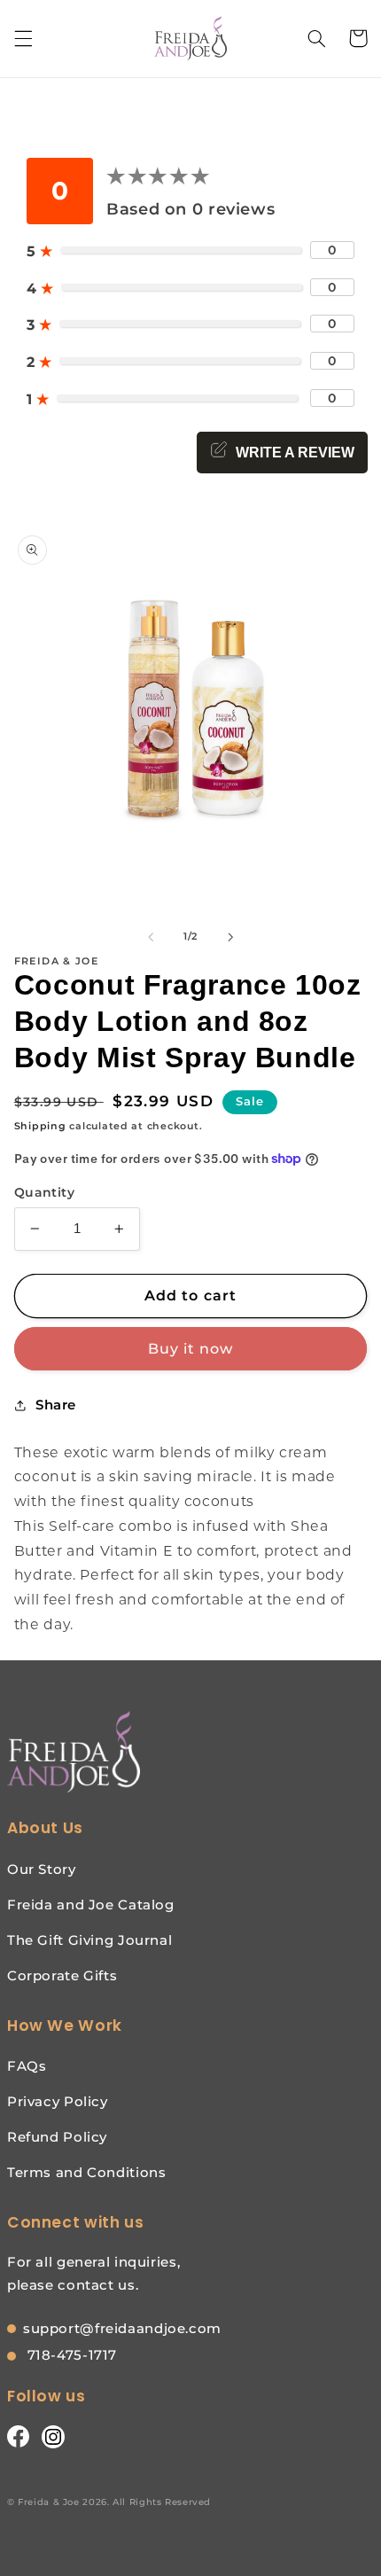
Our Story (42, 1869)
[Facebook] (18, 2436)
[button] (23, 38)
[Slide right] (230, 937)
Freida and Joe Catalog (91, 1905)
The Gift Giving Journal (90, 1940)
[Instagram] (53, 2436)
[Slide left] (151, 937)
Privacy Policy (58, 2101)
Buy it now (191, 1349)
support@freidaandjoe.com (122, 2328)
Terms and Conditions (87, 2172)
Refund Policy (57, 2137)
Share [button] (56, 1405)
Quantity (44, 1192)
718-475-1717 (70, 2355)
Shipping (40, 1126)
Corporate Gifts (62, 1975)
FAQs (27, 2066)
